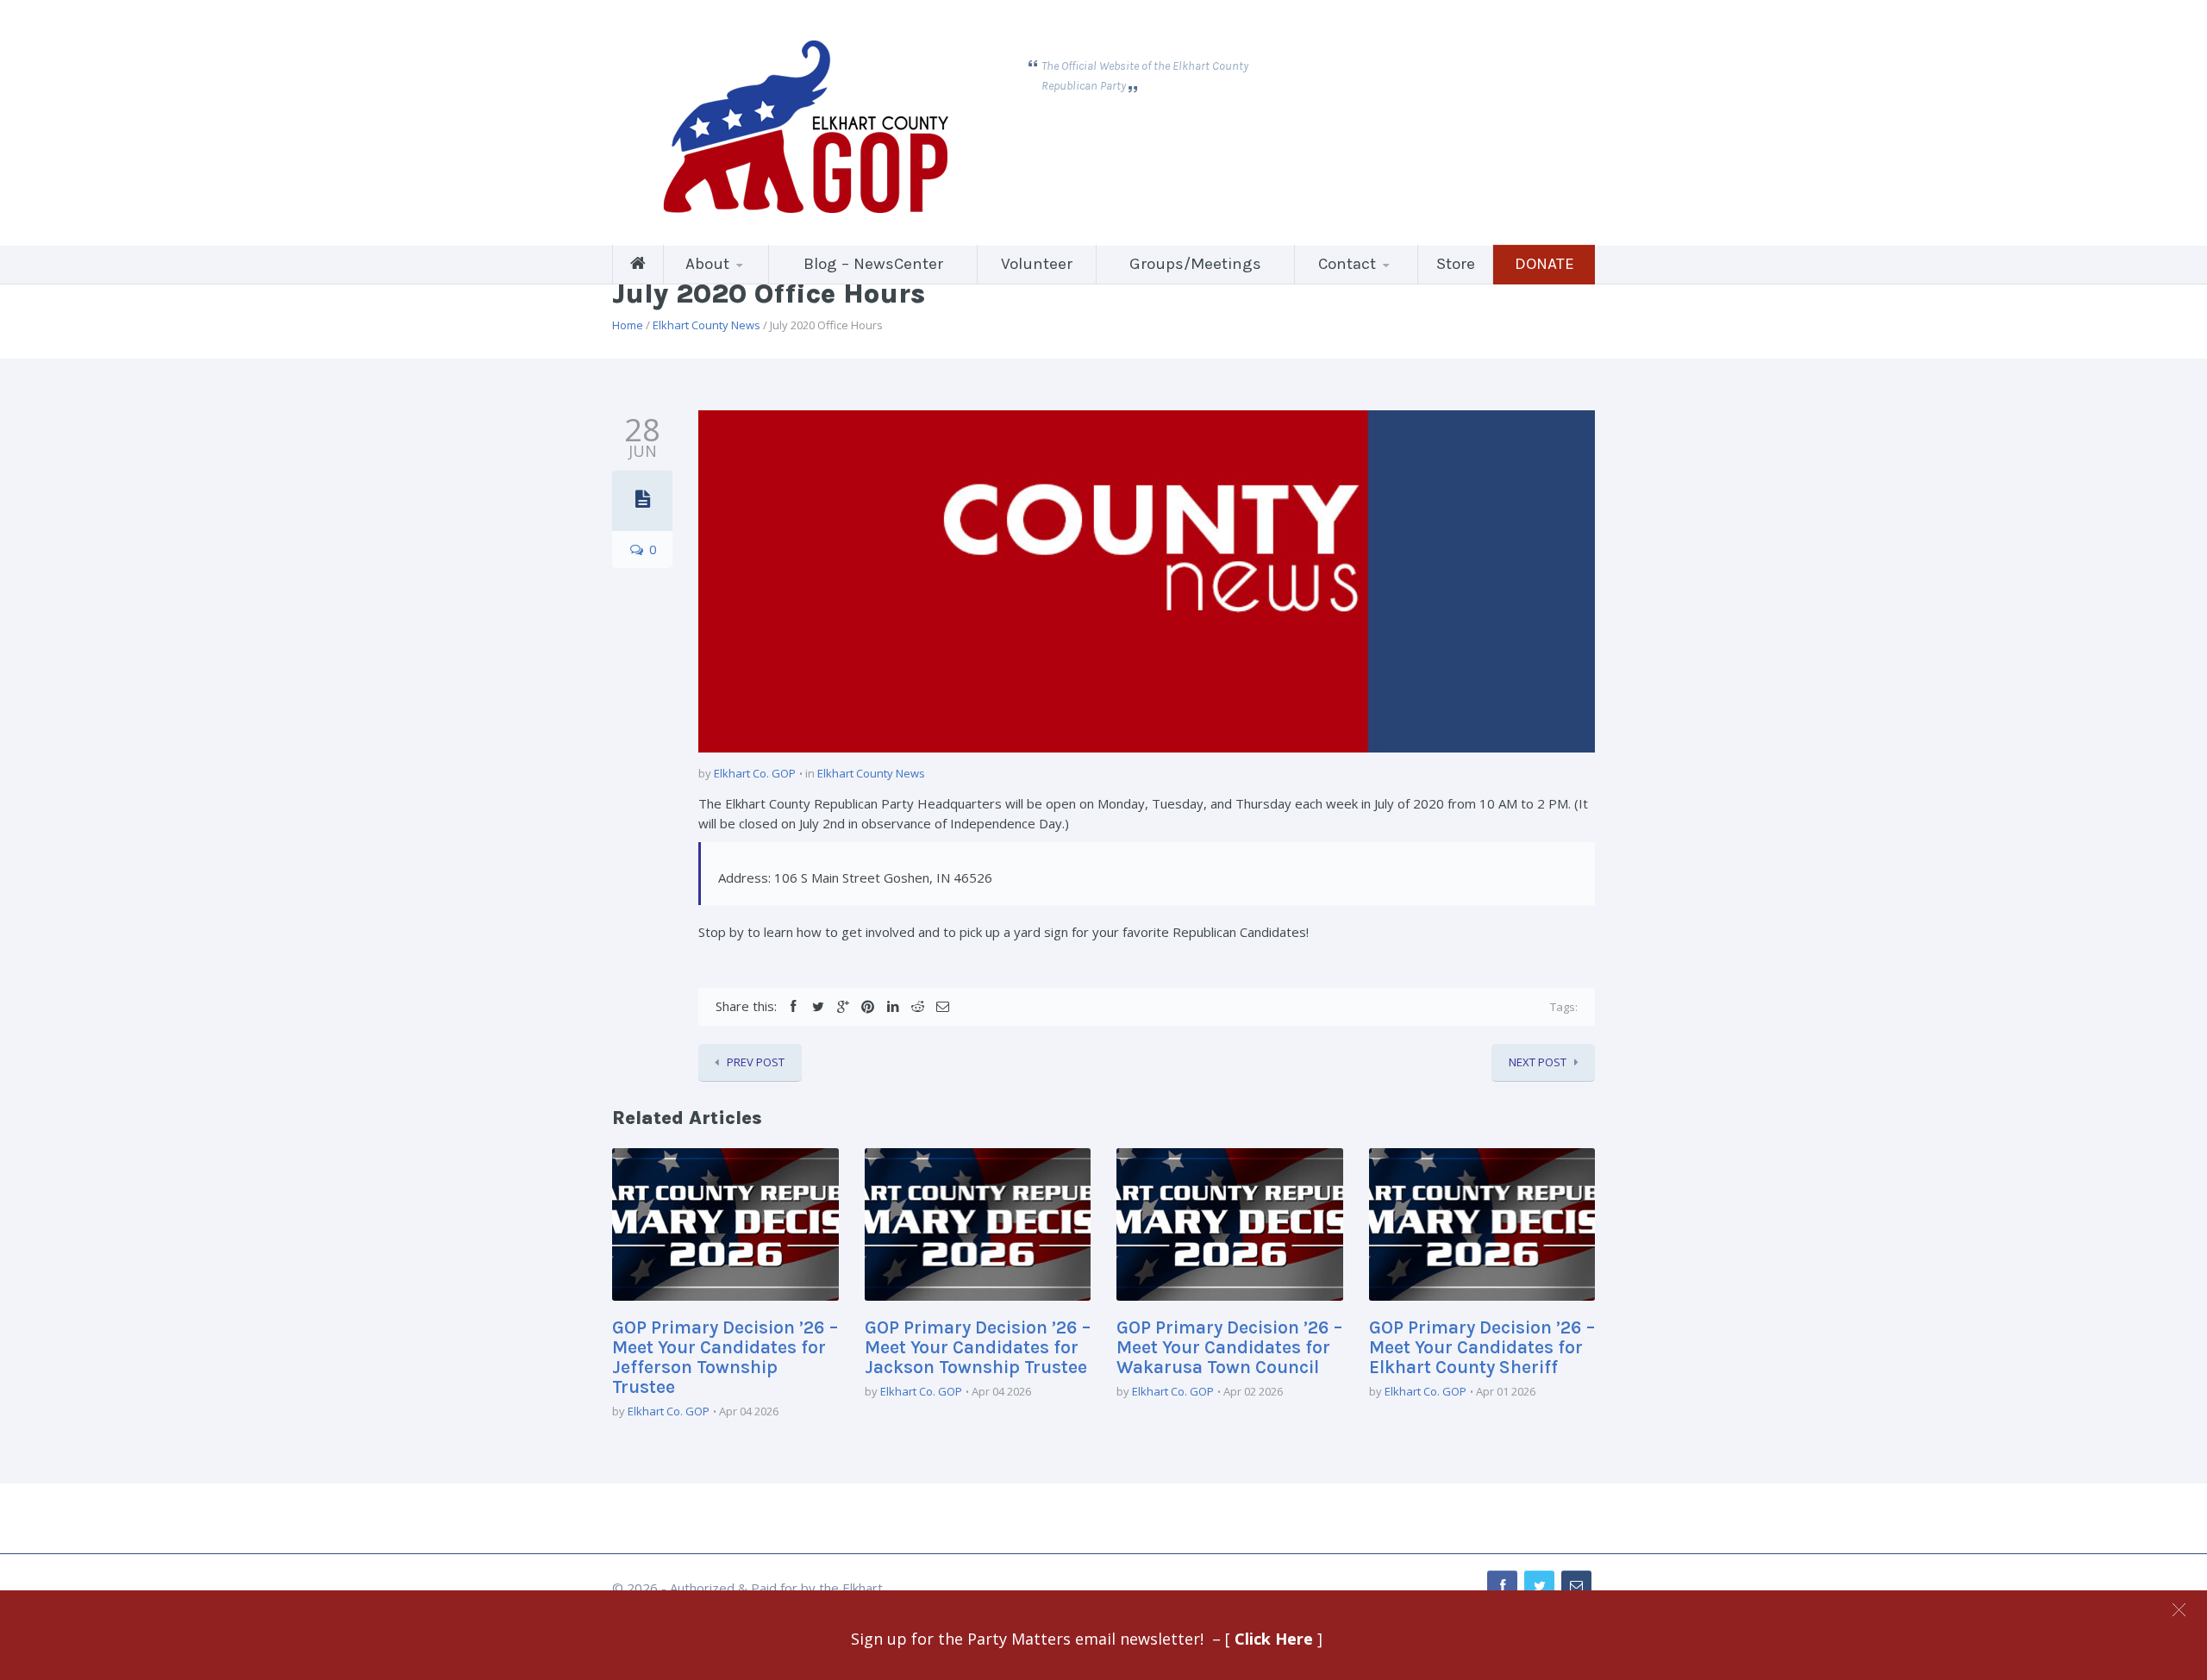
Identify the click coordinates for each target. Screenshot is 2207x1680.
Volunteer (1037, 264)
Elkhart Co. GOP (755, 773)
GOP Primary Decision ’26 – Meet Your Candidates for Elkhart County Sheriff (1482, 1347)
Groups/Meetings (1195, 264)
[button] (2179, 1610)
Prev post (756, 1062)
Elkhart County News (706, 325)
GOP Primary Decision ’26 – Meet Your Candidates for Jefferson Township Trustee (725, 1357)
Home (628, 325)
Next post (1538, 1062)
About (707, 264)
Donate (1544, 264)
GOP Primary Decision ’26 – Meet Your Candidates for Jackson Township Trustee (978, 1347)
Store (1456, 264)
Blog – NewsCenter (873, 264)
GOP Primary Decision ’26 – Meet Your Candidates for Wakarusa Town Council (1229, 1347)
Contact (1347, 264)
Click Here (1276, 1639)
